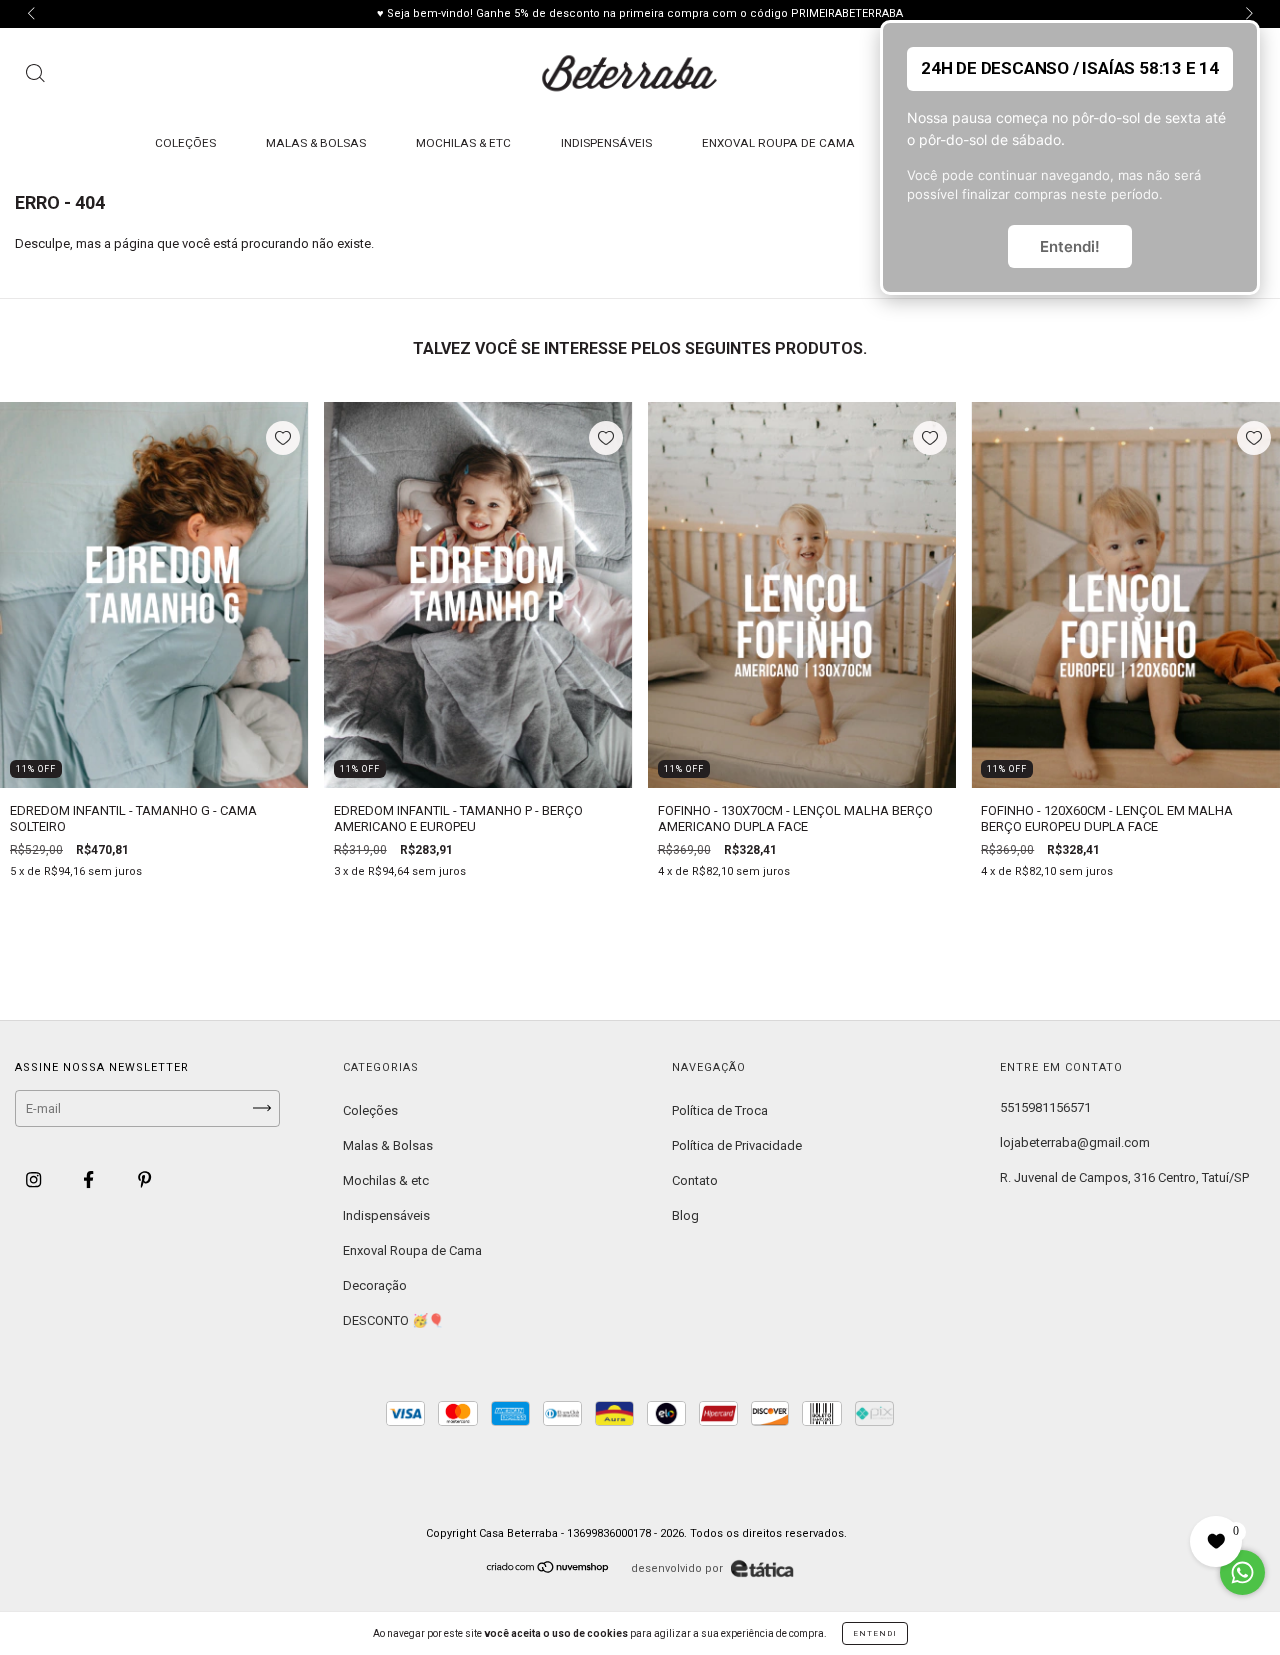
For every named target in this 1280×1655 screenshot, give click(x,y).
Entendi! (1070, 246)
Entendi (875, 1633)
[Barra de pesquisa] (35, 76)
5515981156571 (1045, 1107)
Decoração (375, 1285)
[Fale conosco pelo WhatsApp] (1242, 1572)
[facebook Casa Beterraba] (90, 1179)
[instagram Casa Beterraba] (35, 1179)
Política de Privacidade (737, 1145)
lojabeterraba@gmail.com (1075, 1142)
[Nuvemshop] (548, 1569)
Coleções (185, 143)
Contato (695, 1180)
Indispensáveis (606, 143)
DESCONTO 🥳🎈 (393, 1320)
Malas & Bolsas (316, 143)
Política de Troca (720, 1110)
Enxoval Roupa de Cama (778, 143)
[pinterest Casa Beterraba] (144, 1179)
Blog (685, 1215)
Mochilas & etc (463, 143)
